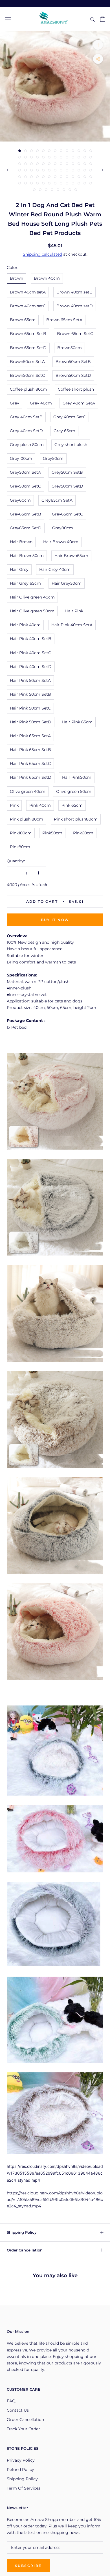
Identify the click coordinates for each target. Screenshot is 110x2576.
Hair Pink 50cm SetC (30, 708)
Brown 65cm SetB (28, 334)
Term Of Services (24, 2488)
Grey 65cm (64, 431)
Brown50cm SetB (73, 362)
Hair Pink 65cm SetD (31, 777)
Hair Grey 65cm (25, 583)
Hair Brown (21, 542)
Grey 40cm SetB (26, 417)
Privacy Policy (21, 2460)
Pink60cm (83, 833)
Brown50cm (70, 348)
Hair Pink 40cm (25, 625)
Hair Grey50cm (67, 583)
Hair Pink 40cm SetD (31, 667)
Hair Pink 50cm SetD (31, 722)
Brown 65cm (23, 320)
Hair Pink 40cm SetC (30, 653)
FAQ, (12, 2401)
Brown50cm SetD (73, 375)
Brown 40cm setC (28, 306)
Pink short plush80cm (76, 819)
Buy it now (55, 920)
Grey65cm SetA (57, 500)
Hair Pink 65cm (77, 722)
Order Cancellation (25, 2250)
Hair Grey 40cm (55, 569)
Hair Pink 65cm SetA (30, 736)
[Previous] (8, 170)
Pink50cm (52, 833)
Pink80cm (20, 847)
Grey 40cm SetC (70, 417)
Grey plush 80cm (27, 445)
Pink (14, 805)
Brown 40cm (47, 278)
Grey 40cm (41, 403)
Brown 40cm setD (75, 306)
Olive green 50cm (74, 791)
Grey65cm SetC (67, 514)
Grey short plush (71, 445)
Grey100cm (21, 458)
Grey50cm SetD (67, 486)
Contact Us (18, 2410)
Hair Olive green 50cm (32, 611)
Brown (16, 278)
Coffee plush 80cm (28, 389)
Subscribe (28, 2566)
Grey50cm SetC (25, 486)
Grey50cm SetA (25, 472)
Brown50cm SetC (27, 375)
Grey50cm (53, 458)
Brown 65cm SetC (75, 334)
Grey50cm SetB (67, 472)
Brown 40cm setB (74, 292)
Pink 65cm (72, 805)
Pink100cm (21, 833)
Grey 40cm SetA (79, 403)
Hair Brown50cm (27, 556)
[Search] (93, 19)
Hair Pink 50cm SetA (30, 680)
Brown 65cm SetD (28, 348)
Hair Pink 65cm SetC (30, 763)
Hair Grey (19, 569)
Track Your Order (23, 2429)
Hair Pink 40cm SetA (72, 625)
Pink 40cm (40, 805)
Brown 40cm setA (28, 292)
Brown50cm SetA (27, 362)
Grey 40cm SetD (26, 431)
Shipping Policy (22, 2232)
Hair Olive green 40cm (32, 597)
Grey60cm (20, 500)
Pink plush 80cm (27, 819)
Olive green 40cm (28, 791)
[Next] (102, 170)
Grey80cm (63, 528)
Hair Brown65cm (71, 556)
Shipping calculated (42, 254)
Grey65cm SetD (26, 528)
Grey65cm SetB (26, 514)
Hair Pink (74, 611)
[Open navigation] (8, 19)
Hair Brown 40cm (61, 542)
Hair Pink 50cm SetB (30, 694)
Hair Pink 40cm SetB (31, 639)
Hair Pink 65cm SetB (30, 750)
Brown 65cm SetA (64, 320)
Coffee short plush (76, 389)
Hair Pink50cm (77, 777)
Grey (15, 403)
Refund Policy (20, 2470)
